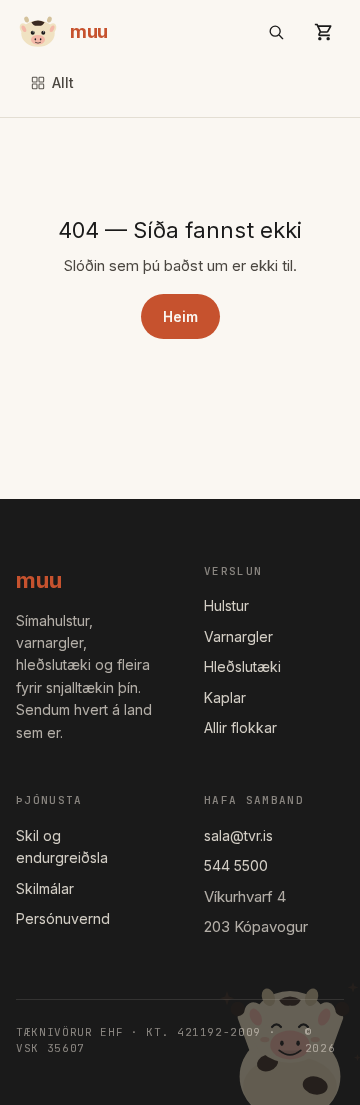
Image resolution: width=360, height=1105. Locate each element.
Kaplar (225, 697)
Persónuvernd (63, 918)
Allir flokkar (240, 727)
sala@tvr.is (238, 835)
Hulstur (226, 605)
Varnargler (238, 636)
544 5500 (236, 865)
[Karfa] (324, 32)
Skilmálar (45, 888)
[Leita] (276, 32)
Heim (180, 316)
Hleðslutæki (242, 666)
